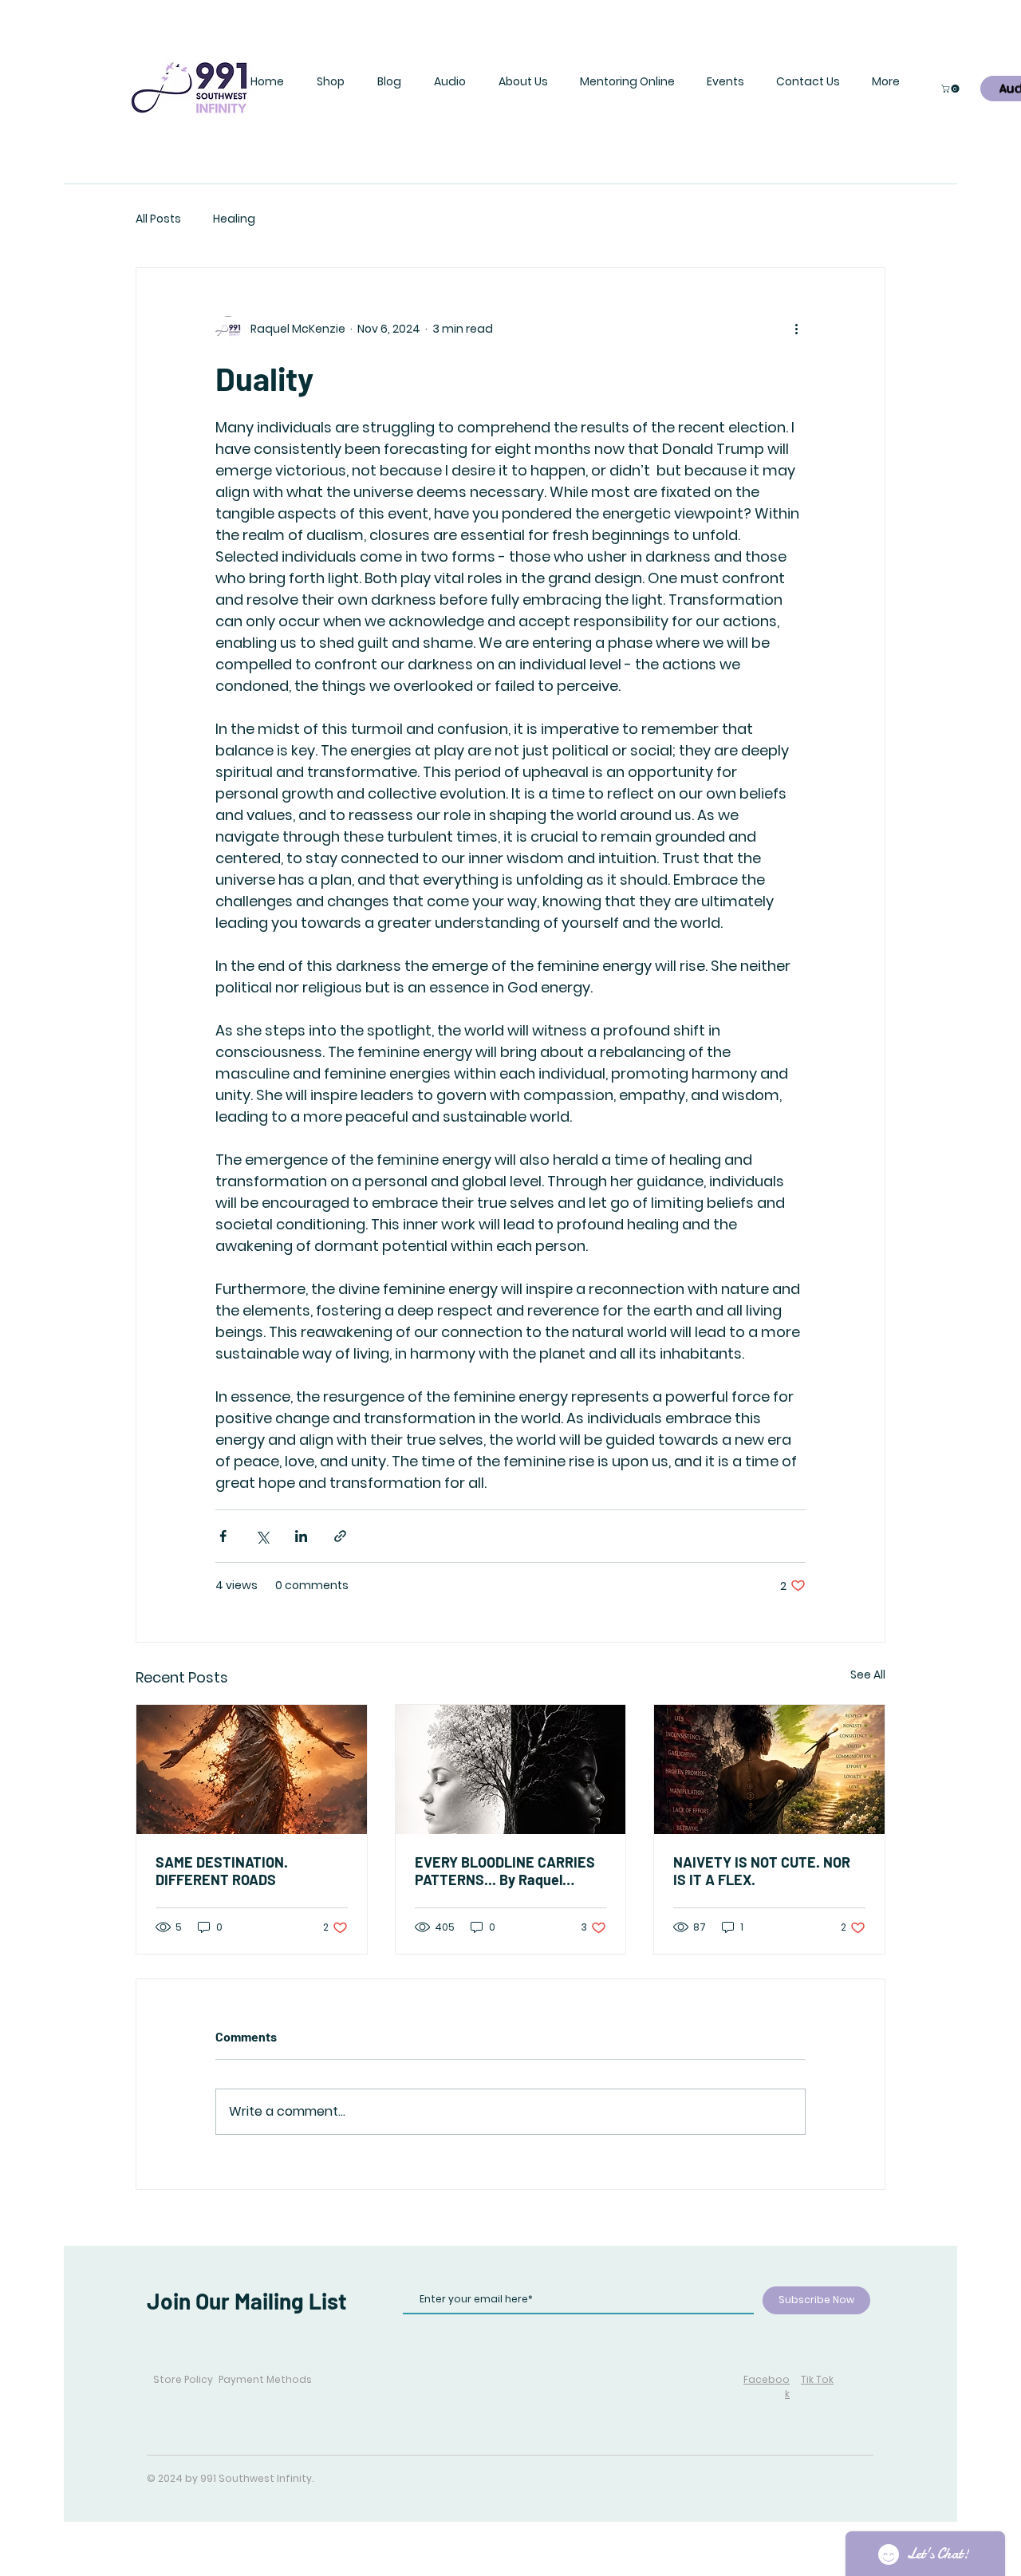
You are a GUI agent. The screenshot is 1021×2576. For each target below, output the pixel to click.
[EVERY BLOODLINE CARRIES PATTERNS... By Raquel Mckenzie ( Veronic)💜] (511, 1769)
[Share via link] (340, 1536)
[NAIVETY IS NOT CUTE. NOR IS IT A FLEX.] (769, 1769)
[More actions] (796, 329)
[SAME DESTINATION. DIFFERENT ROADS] (252, 1769)
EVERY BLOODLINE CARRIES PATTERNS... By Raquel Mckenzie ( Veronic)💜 (505, 1871)
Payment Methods (265, 2379)
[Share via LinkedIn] (301, 1536)
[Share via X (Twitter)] (262, 1536)
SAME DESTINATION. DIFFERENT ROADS (222, 1871)
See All (868, 1675)
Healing (234, 219)
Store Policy (183, 2379)
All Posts (158, 219)
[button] (330, 81)
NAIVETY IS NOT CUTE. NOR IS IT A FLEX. (762, 1871)
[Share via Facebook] (223, 1536)
